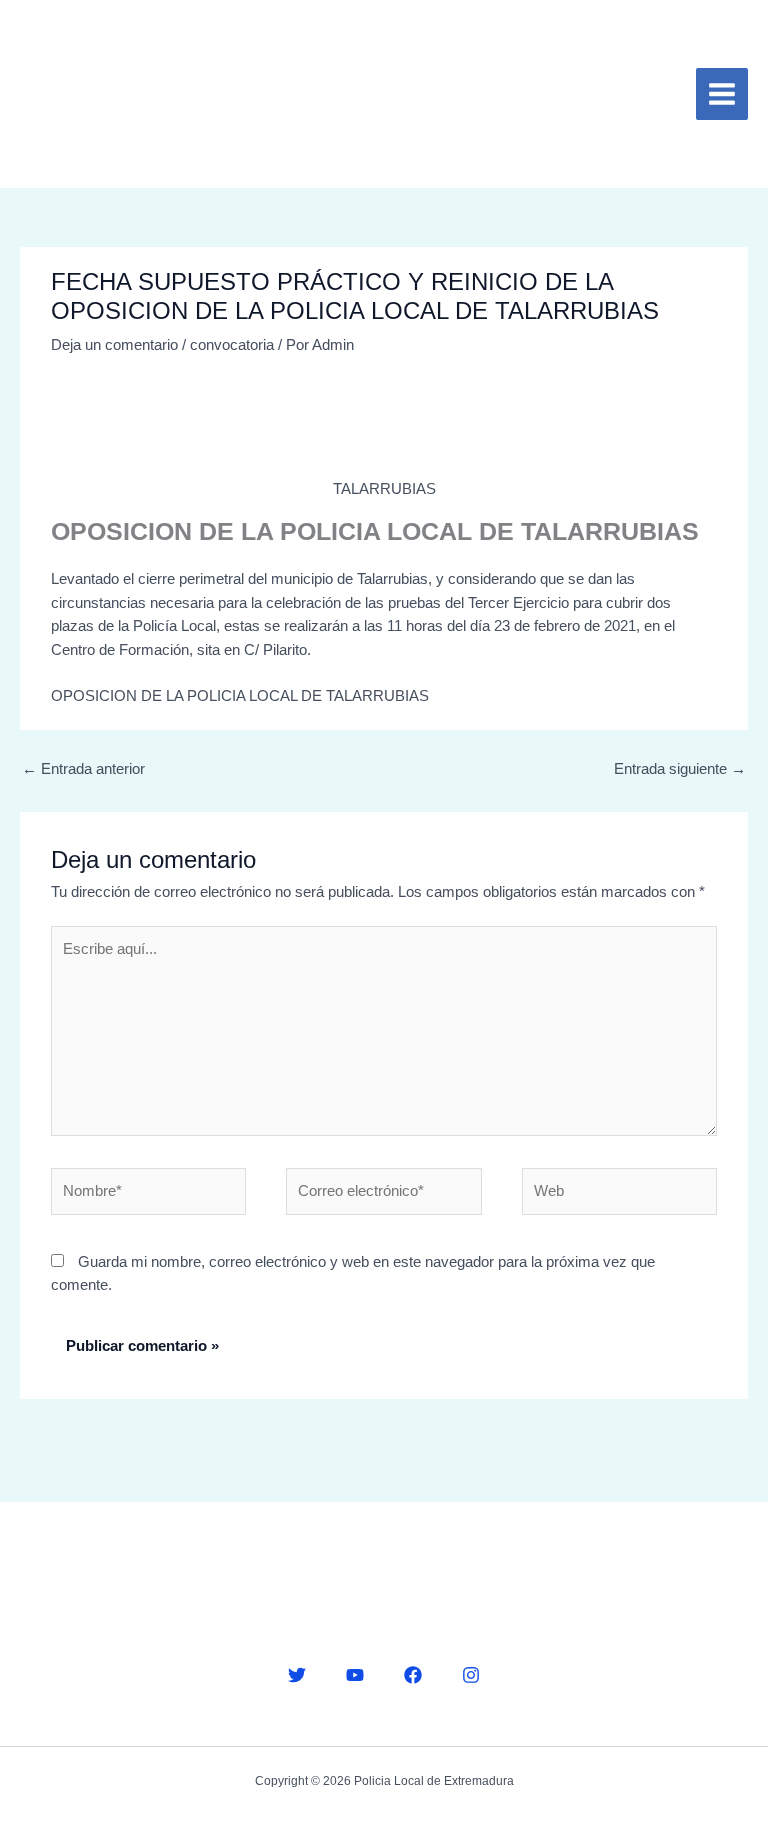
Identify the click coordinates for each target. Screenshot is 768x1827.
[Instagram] (471, 1675)
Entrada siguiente (680, 769)
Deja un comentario (114, 345)
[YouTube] (355, 1675)
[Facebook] (413, 1675)
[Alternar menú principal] (722, 94)
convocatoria (232, 345)
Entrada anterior (83, 769)
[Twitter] (297, 1675)
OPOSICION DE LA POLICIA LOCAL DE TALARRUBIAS (240, 696)
